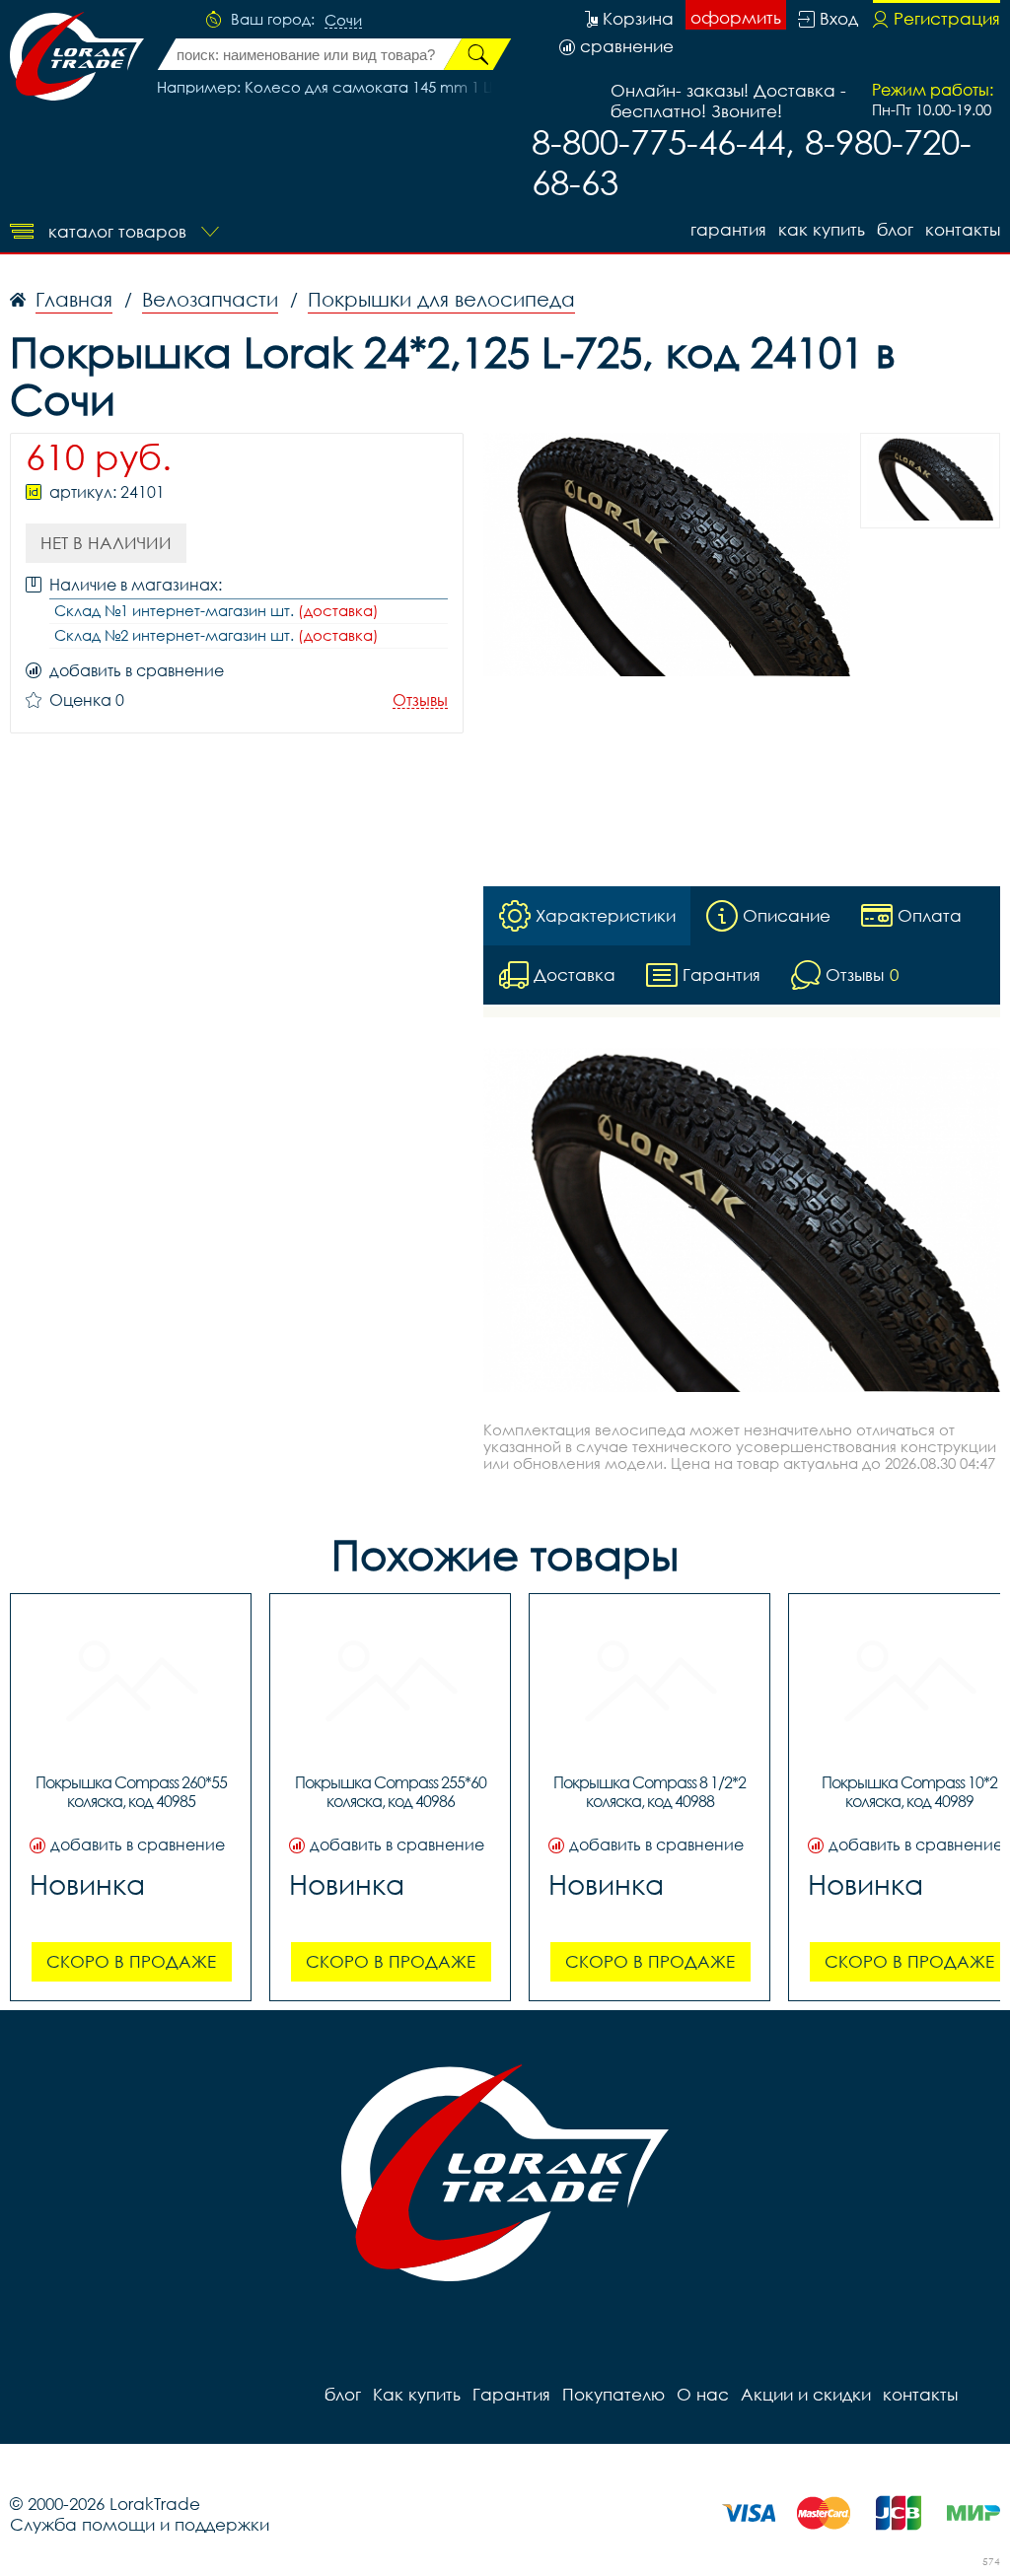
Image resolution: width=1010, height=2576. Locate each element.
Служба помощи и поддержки (140, 2524)
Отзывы (420, 700)
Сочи (343, 21)
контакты (963, 229)
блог (895, 229)
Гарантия (728, 229)
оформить (736, 17)
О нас (703, 2394)
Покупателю (613, 2394)
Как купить (822, 229)
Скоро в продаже (131, 1961)
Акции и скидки (806, 2394)
